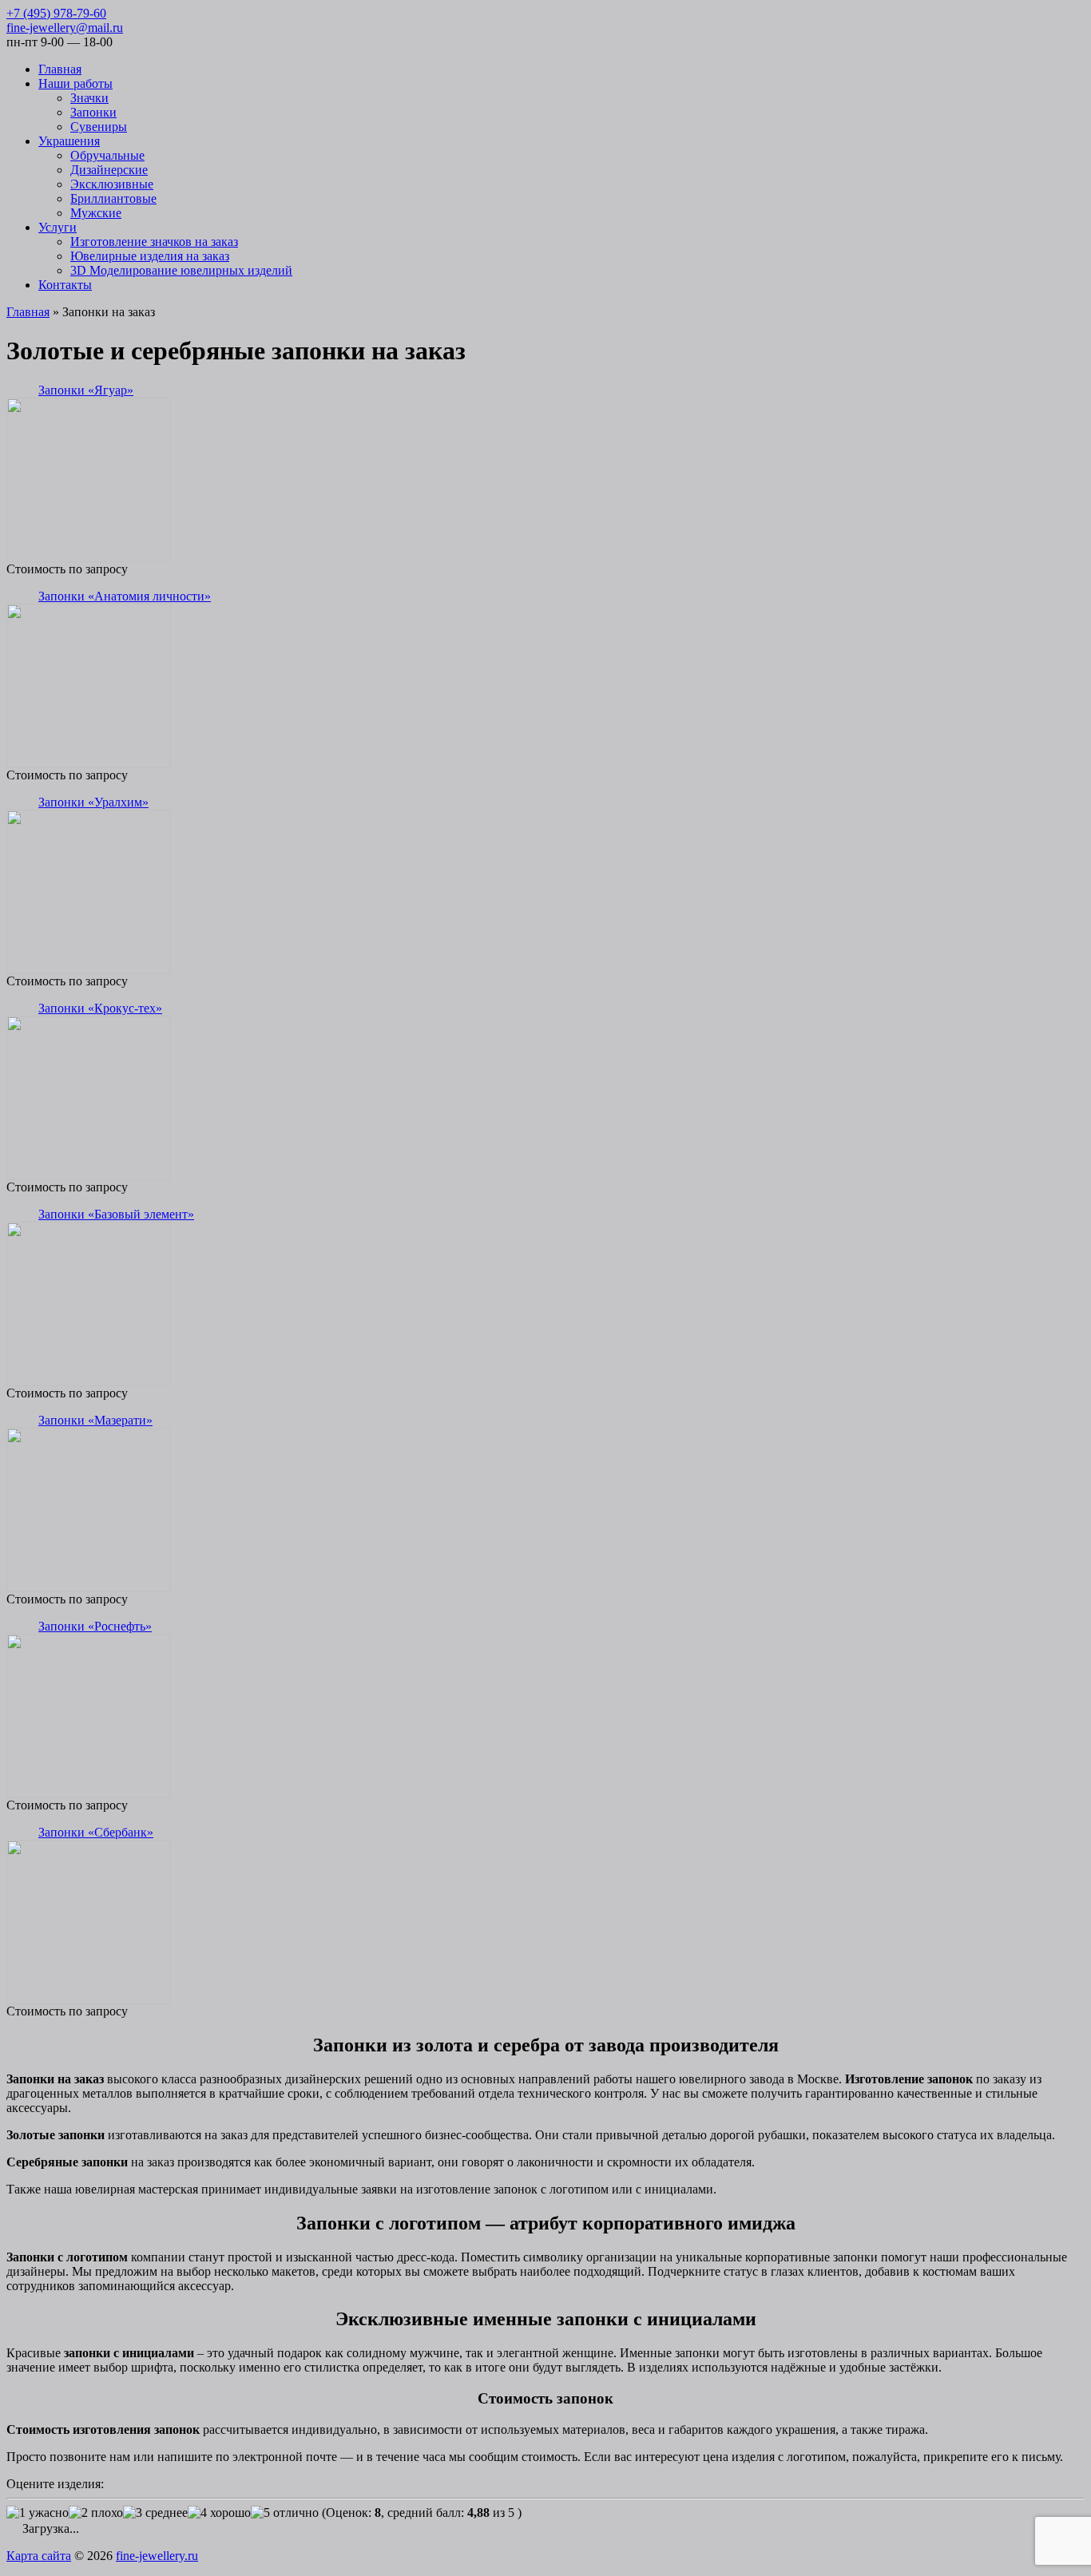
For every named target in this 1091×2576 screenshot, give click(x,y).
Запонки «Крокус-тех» (100, 1008)
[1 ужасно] (38, 2513)
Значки (89, 98)
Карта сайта (39, 2556)
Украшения (69, 141)
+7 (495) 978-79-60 (56, 13)
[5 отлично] (285, 2513)
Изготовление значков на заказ (154, 242)
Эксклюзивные (112, 184)
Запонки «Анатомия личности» (125, 596)
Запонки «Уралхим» (93, 802)
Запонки (93, 112)
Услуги (58, 227)
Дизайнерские (109, 170)
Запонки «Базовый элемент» (116, 1214)
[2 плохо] (96, 2513)
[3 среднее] (155, 2513)
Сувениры (99, 127)
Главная (60, 69)
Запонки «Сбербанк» (96, 1832)
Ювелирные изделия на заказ (150, 256)
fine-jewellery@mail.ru (65, 28)
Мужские (96, 213)
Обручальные (107, 155)
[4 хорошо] (219, 2513)
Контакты (65, 285)
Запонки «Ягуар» (86, 390)
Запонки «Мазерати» (95, 1420)
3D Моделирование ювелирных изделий (181, 270)
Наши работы (75, 83)
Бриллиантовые (113, 198)
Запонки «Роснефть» (95, 1626)
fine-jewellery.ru (157, 2556)
